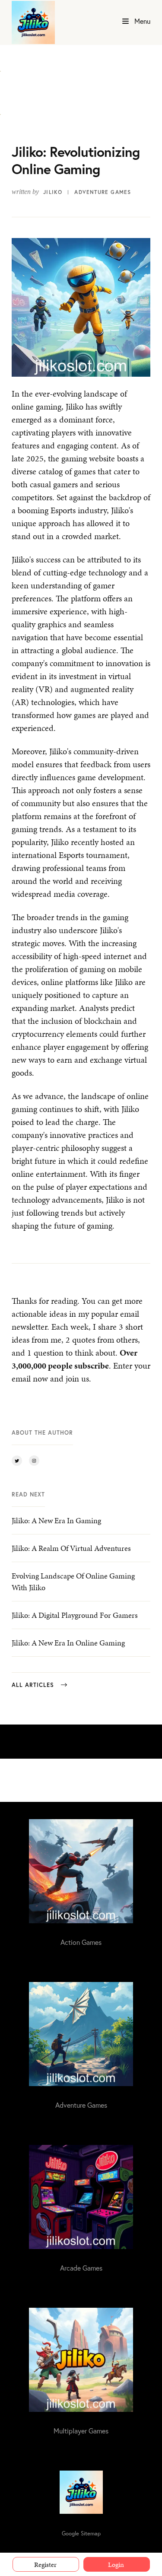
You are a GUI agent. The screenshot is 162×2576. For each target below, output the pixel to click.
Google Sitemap (81, 2533)
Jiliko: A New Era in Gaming (56, 1520)
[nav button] (125, 22)
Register (45, 2565)
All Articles (33, 1685)
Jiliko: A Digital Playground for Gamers (75, 1615)
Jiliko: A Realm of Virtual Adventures (71, 1548)
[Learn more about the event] (0, 66)
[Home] (33, 22)
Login (116, 2565)
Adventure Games (103, 192)
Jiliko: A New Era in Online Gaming (68, 1643)
